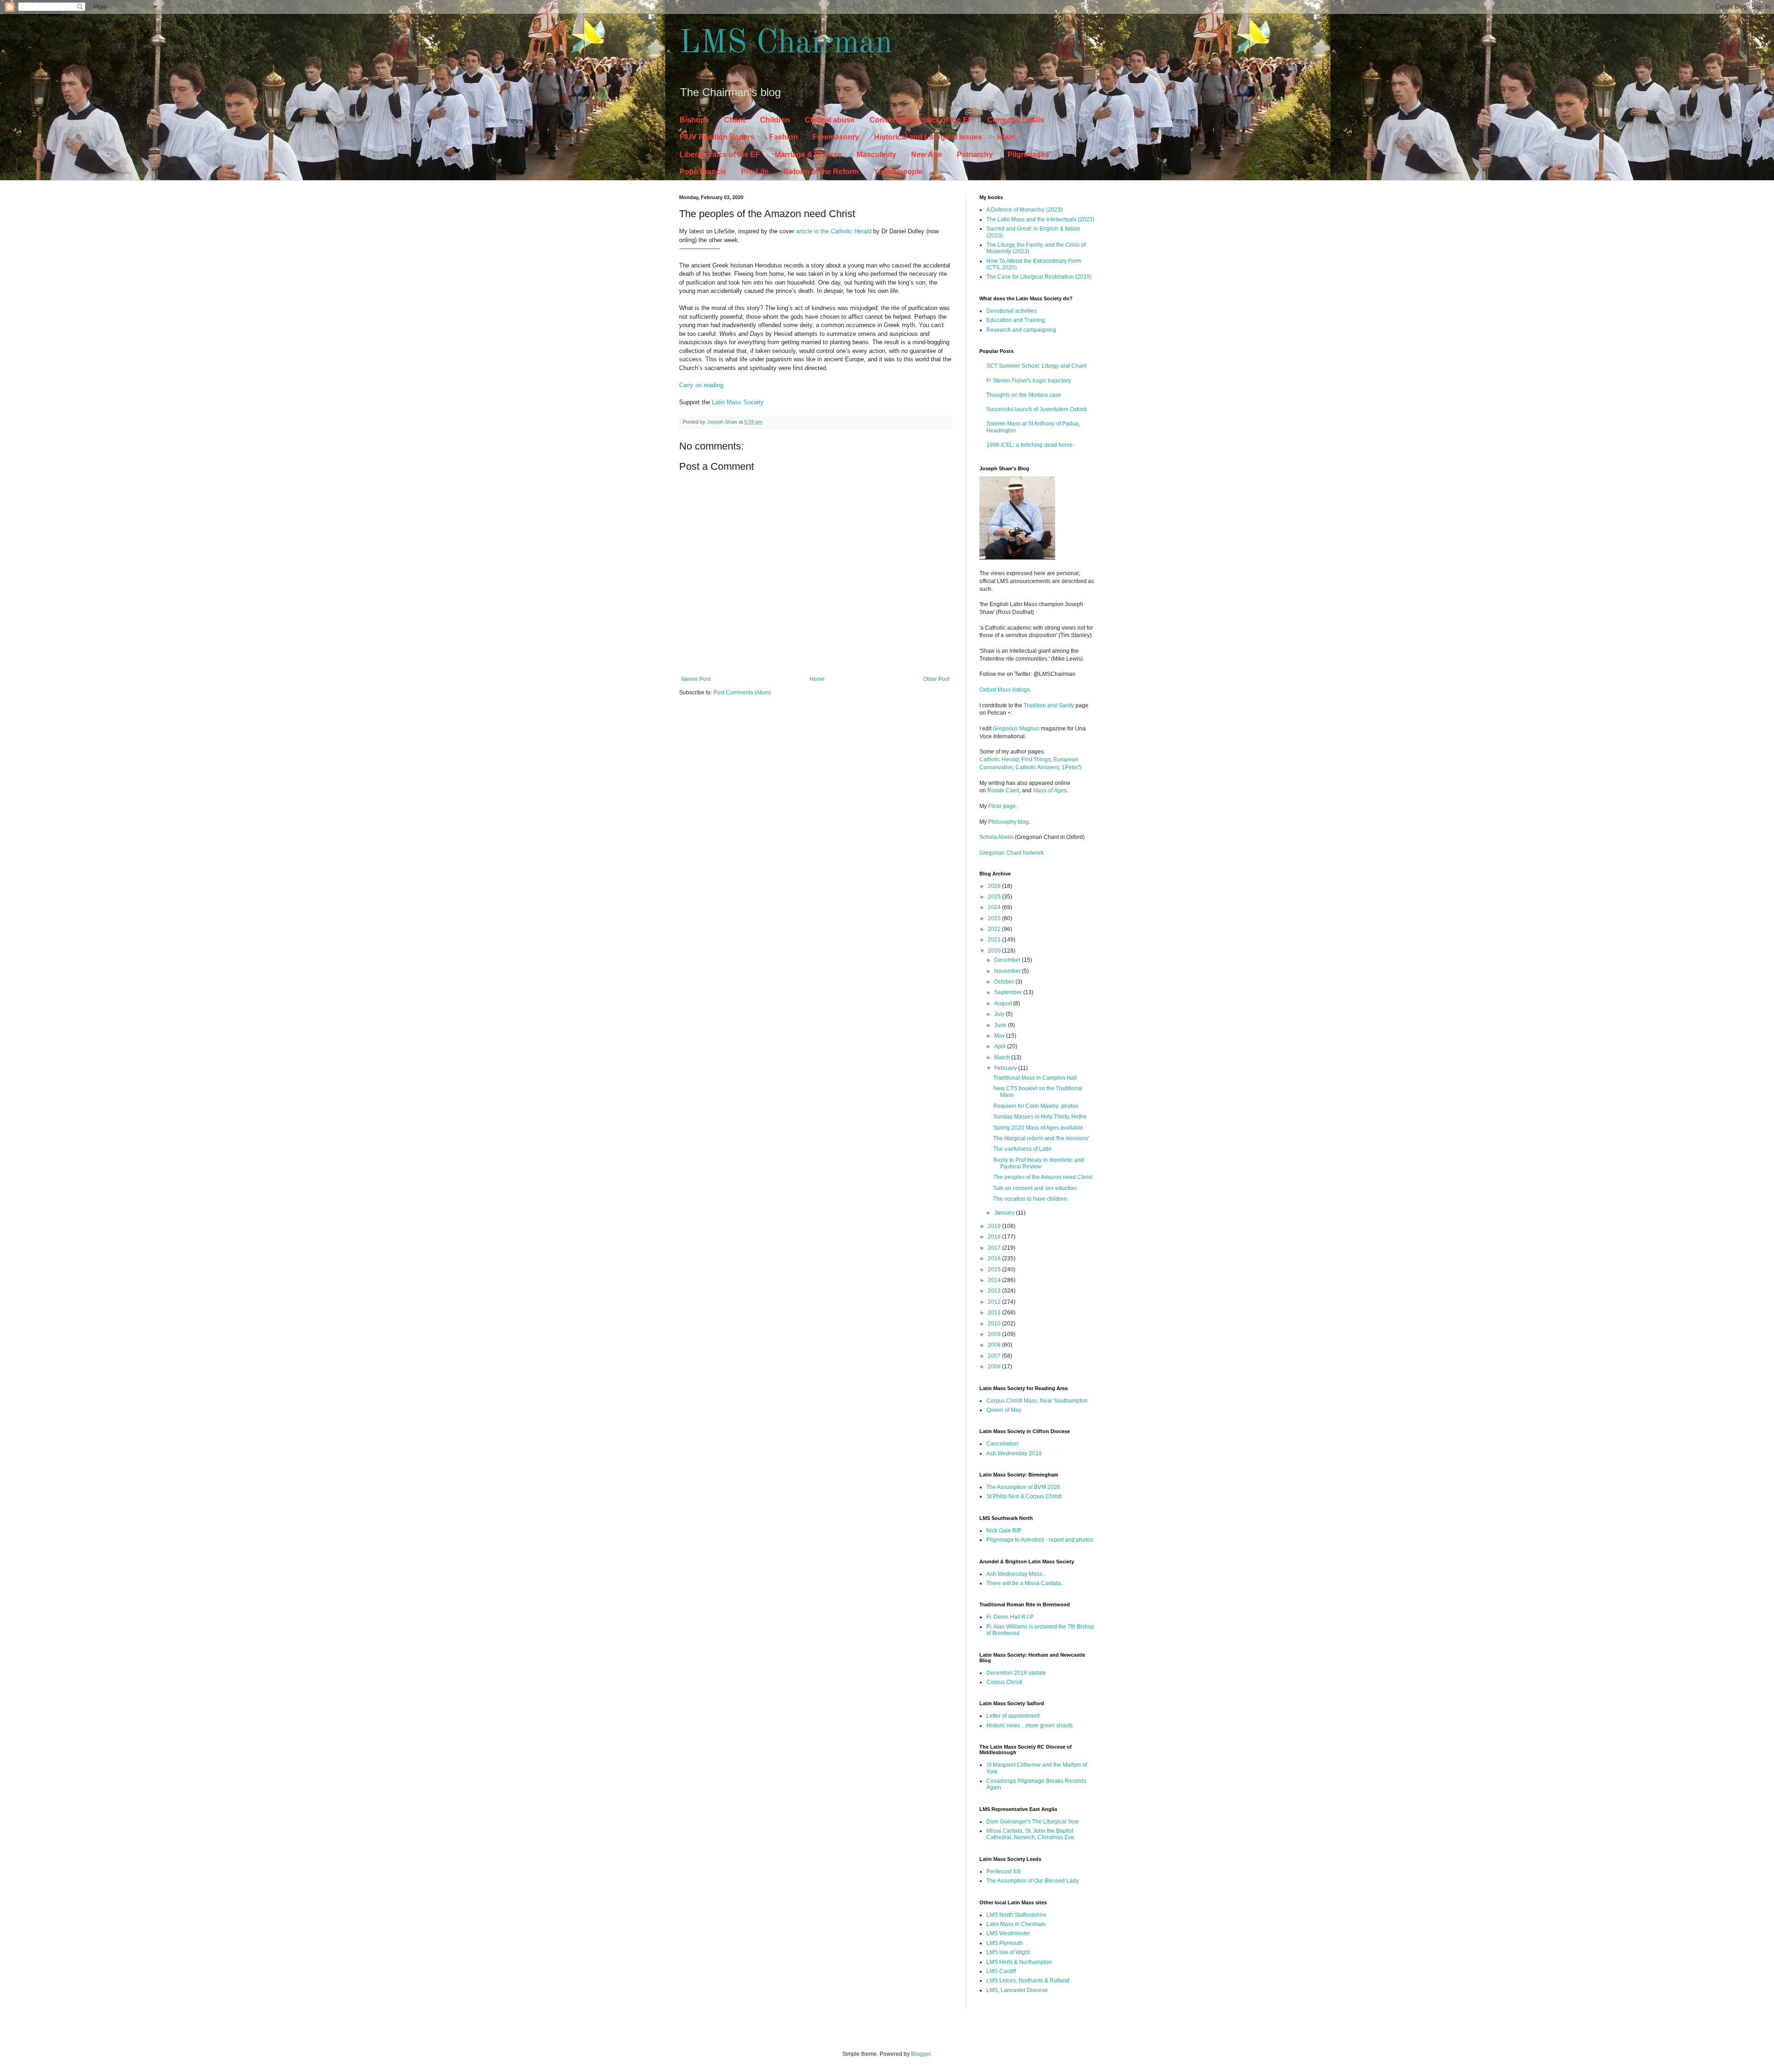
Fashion (784, 137)
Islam (1006, 137)
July (1000, 1014)
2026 (995, 886)
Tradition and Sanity (1049, 705)
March (1003, 1057)
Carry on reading (701, 385)
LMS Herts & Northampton (1019, 1962)
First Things (1036, 760)
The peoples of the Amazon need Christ (1043, 1177)
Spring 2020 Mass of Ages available (1038, 1128)
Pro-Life (755, 172)
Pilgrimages (1028, 155)
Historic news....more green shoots (1030, 1726)
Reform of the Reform (821, 172)
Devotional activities (1012, 311)
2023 (995, 918)
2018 (995, 1237)
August (1004, 1003)
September (1009, 992)
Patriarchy (975, 155)
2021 (995, 940)
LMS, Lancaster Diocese (1017, 1990)
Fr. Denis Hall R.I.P (1010, 1617)
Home (817, 679)
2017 (995, 1248)
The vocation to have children (1030, 1199)
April (1001, 1046)
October (1005, 982)
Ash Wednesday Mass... (1016, 1574)
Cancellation (1002, 1444)
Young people (898, 172)
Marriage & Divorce (808, 155)
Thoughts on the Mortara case (1024, 395)
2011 (995, 1312)
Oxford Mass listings (1005, 690)
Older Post (936, 679)
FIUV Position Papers (717, 137)
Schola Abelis (996, 837)
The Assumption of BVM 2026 (1023, 1487)
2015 (995, 1270)
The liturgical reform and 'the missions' (1041, 1138)
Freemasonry (836, 137)
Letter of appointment (1013, 1716)
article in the (834, 231)
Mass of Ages (1050, 790)
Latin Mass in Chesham (1016, 1924)
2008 (995, 1345)
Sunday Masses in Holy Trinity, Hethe (1040, 1117)
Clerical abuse (830, 120)
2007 (995, 1356)
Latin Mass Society (738, 402)
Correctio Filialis (1016, 120)
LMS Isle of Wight (1008, 1952)
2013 (995, 1291)
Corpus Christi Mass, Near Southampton (1037, 1401)
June (1001, 1025)
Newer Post (696, 679)
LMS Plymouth (1005, 1943)
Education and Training (1016, 320)
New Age (926, 155)
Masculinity (876, 155)
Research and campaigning (1021, 330)
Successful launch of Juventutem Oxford (1036, 409)
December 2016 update (1016, 1673)
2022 (995, 929)
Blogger (921, 2054)
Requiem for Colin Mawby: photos (1036, 1106)
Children (775, 120)
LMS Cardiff (1001, 1971)
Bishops (694, 120)
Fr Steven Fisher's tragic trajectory (1029, 381)
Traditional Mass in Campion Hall (1035, 1078)
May (1000, 1036)
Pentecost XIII (1003, 1871)
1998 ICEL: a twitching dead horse (1030, 445)
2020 (995, 951)
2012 (995, 1302)
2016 (995, 1258)
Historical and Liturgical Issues (928, 137)
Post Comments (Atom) (742, 693)
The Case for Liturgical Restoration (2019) (1039, 277)
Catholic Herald (999, 760)
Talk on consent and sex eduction (1035, 1188)
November (1008, 971)
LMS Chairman (786, 44)
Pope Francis (703, 172)
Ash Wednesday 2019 (1014, 1453)
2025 (995, 897)
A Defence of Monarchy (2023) (1024, 210)
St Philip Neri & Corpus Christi (1024, 1496)
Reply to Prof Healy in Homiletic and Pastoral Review (1039, 1163)
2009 (995, 1334)
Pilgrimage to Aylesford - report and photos (1040, 1540)
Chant (735, 120)
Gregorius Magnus (1016, 729)
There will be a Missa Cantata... (1026, 1583)
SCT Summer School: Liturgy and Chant (1036, 366)
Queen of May (1004, 1410)
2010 (995, 1324)
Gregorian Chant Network (1012, 853)
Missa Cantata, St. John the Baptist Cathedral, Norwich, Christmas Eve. (1031, 1834)
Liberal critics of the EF (720, 155)
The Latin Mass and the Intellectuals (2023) (1040, 219)
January (1005, 1213)
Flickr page (1002, 806)
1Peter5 (1072, 767)
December (1008, 960)
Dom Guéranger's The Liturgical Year (1033, 1822)
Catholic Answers (1037, 767)
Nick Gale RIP (1004, 1531)
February (1006, 1068)
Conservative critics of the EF (921, 120)
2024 (995, 907)
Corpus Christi (1004, 1682)
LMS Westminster (1008, 1933)
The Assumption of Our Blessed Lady (1033, 1881)
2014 (995, 1280)
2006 (995, 1367)
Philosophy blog (1009, 822)
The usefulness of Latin (1022, 1149)
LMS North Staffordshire (1016, 1915)
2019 (995, 1226)
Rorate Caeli (1003, 790)
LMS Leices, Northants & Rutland (1028, 1981)
